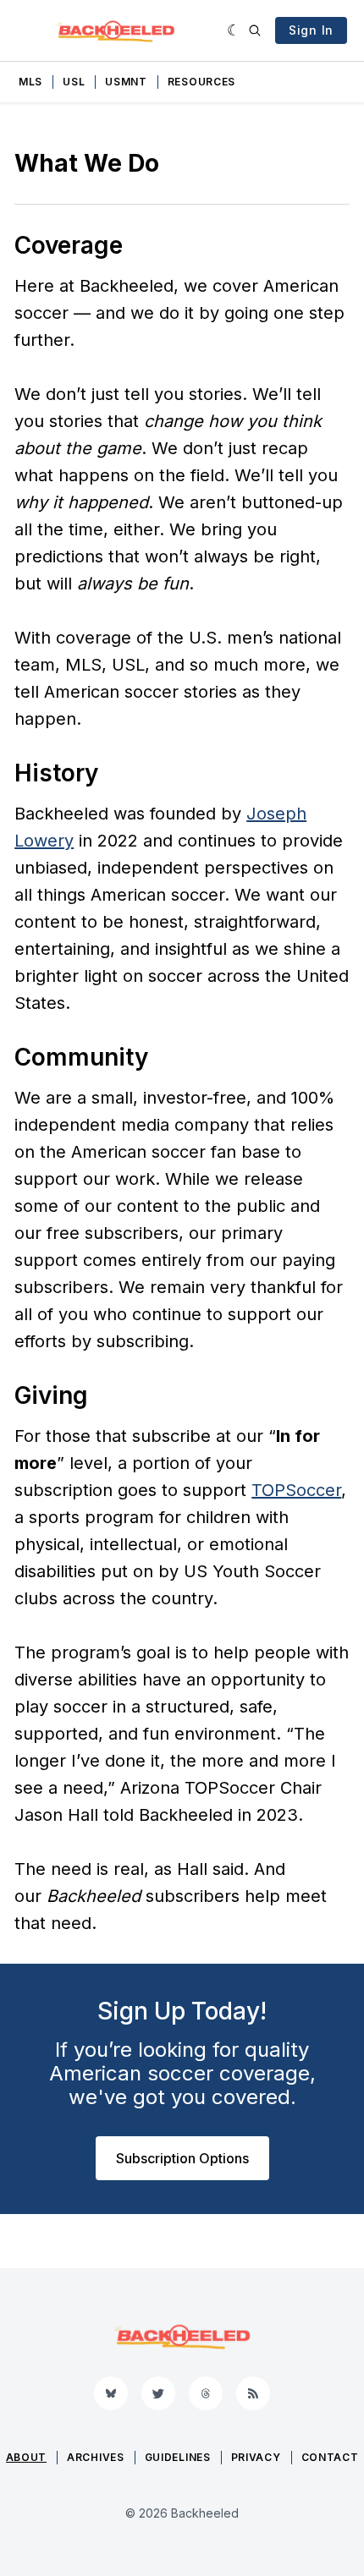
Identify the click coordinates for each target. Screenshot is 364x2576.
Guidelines (178, 2457)
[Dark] (234, 30)
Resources (201, 82)
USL (74, 82)
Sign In (311, 30)
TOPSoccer (296, 1490)
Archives (96, 2457)
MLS (30, 82)
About (27, 2457)
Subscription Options (182, 2158)
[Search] (255, 30)
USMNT (126, 82)
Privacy (256, 2457)
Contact (330, 2457)
